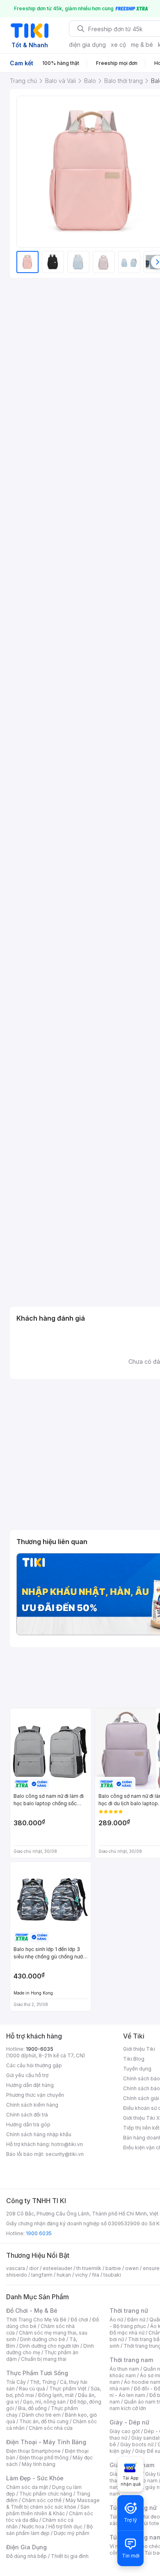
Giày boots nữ (137, 2444)
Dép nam (147, 2481)
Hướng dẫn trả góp (28, 2124)
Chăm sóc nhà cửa (51, 2428)
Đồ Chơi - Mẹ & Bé (32, 2311)
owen (132, 2268)
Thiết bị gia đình (70, 2556)
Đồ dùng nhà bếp (26, 2556)
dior (34, 2268)
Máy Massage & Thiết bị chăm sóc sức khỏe (53, 2504)
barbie (113, 2268)
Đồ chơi (79, 2320)
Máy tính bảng (39, 2464)
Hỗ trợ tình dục (65, 2527)
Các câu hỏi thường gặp (34, 2065)
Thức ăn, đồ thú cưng (44, 2421)
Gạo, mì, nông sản (44, 2402)
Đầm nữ (136, 2320)
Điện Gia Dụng (26, 2547)
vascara (16, 2268)
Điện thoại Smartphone (33, 2451)
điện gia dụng (87, 45)
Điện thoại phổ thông (44, 2458)
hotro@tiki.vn (67, 2144)
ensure (151, 2268)
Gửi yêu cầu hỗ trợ (27, 2075)
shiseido (17, 2275)
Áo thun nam (124, 2369)
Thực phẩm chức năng (46, 2494)
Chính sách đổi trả (27, 2115)
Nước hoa (33, 2527)
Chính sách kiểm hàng (32, 2105)
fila (96, 2275)
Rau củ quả (32, 2389)
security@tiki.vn (65, 2154)
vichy (81, 2275)
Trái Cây (16, 2382)
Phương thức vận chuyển (35, 2095)
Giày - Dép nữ (129, 2422)
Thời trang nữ (129, 2311)
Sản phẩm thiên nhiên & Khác (48, 2510)
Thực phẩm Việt (68, 2389)
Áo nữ (116, 2320)
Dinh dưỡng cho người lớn (49, 2346)
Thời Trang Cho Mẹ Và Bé (36, 2320)
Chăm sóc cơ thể (42, 2500)
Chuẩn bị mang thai (44, 2359)
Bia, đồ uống (32, 2408)
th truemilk (89, 2268)
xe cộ (118, 45)
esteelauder (57, 2268)
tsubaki (112, 2275)
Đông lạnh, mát (56, 2395)
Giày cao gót (125, 2431)
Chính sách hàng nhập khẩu (39, 2134)
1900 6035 (39, 2233)
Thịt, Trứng (43, 2382)
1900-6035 (40, 2049)
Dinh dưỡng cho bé (43, 2339)
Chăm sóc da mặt (27, 2487)
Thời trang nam (131, 2360)
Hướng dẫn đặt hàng (30, 2085)
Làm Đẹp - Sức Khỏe (35, 2478)
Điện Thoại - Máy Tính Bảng (46, 2442)
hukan (64, 2275)
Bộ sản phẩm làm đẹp (49, 2530)
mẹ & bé (142, 45)
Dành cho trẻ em (41, 2415)
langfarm (42, 2275)
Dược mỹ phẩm (72, 2533)
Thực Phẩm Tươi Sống (37, 2373)
